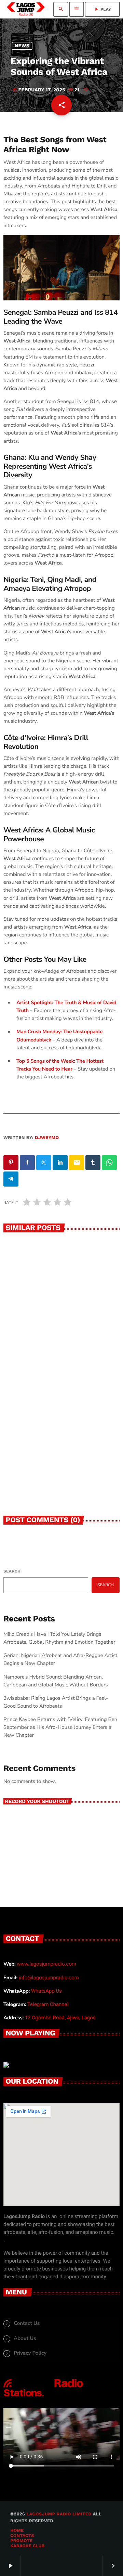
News (22, 46)
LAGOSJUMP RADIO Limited (59, 2514)
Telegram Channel (48, 2004)
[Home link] (26, 9)
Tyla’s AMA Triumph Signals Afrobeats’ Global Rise (51, 1476)
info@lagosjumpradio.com (49, 1978)
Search (12, 1571)
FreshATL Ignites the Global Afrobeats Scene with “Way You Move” (58, 1345)
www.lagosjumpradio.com (46, 1964)
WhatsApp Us (46, 1991)
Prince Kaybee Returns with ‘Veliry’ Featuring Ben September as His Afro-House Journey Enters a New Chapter (60, 1727)
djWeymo (47, 1138)
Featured (22, 1326)
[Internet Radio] (43, 2397)
